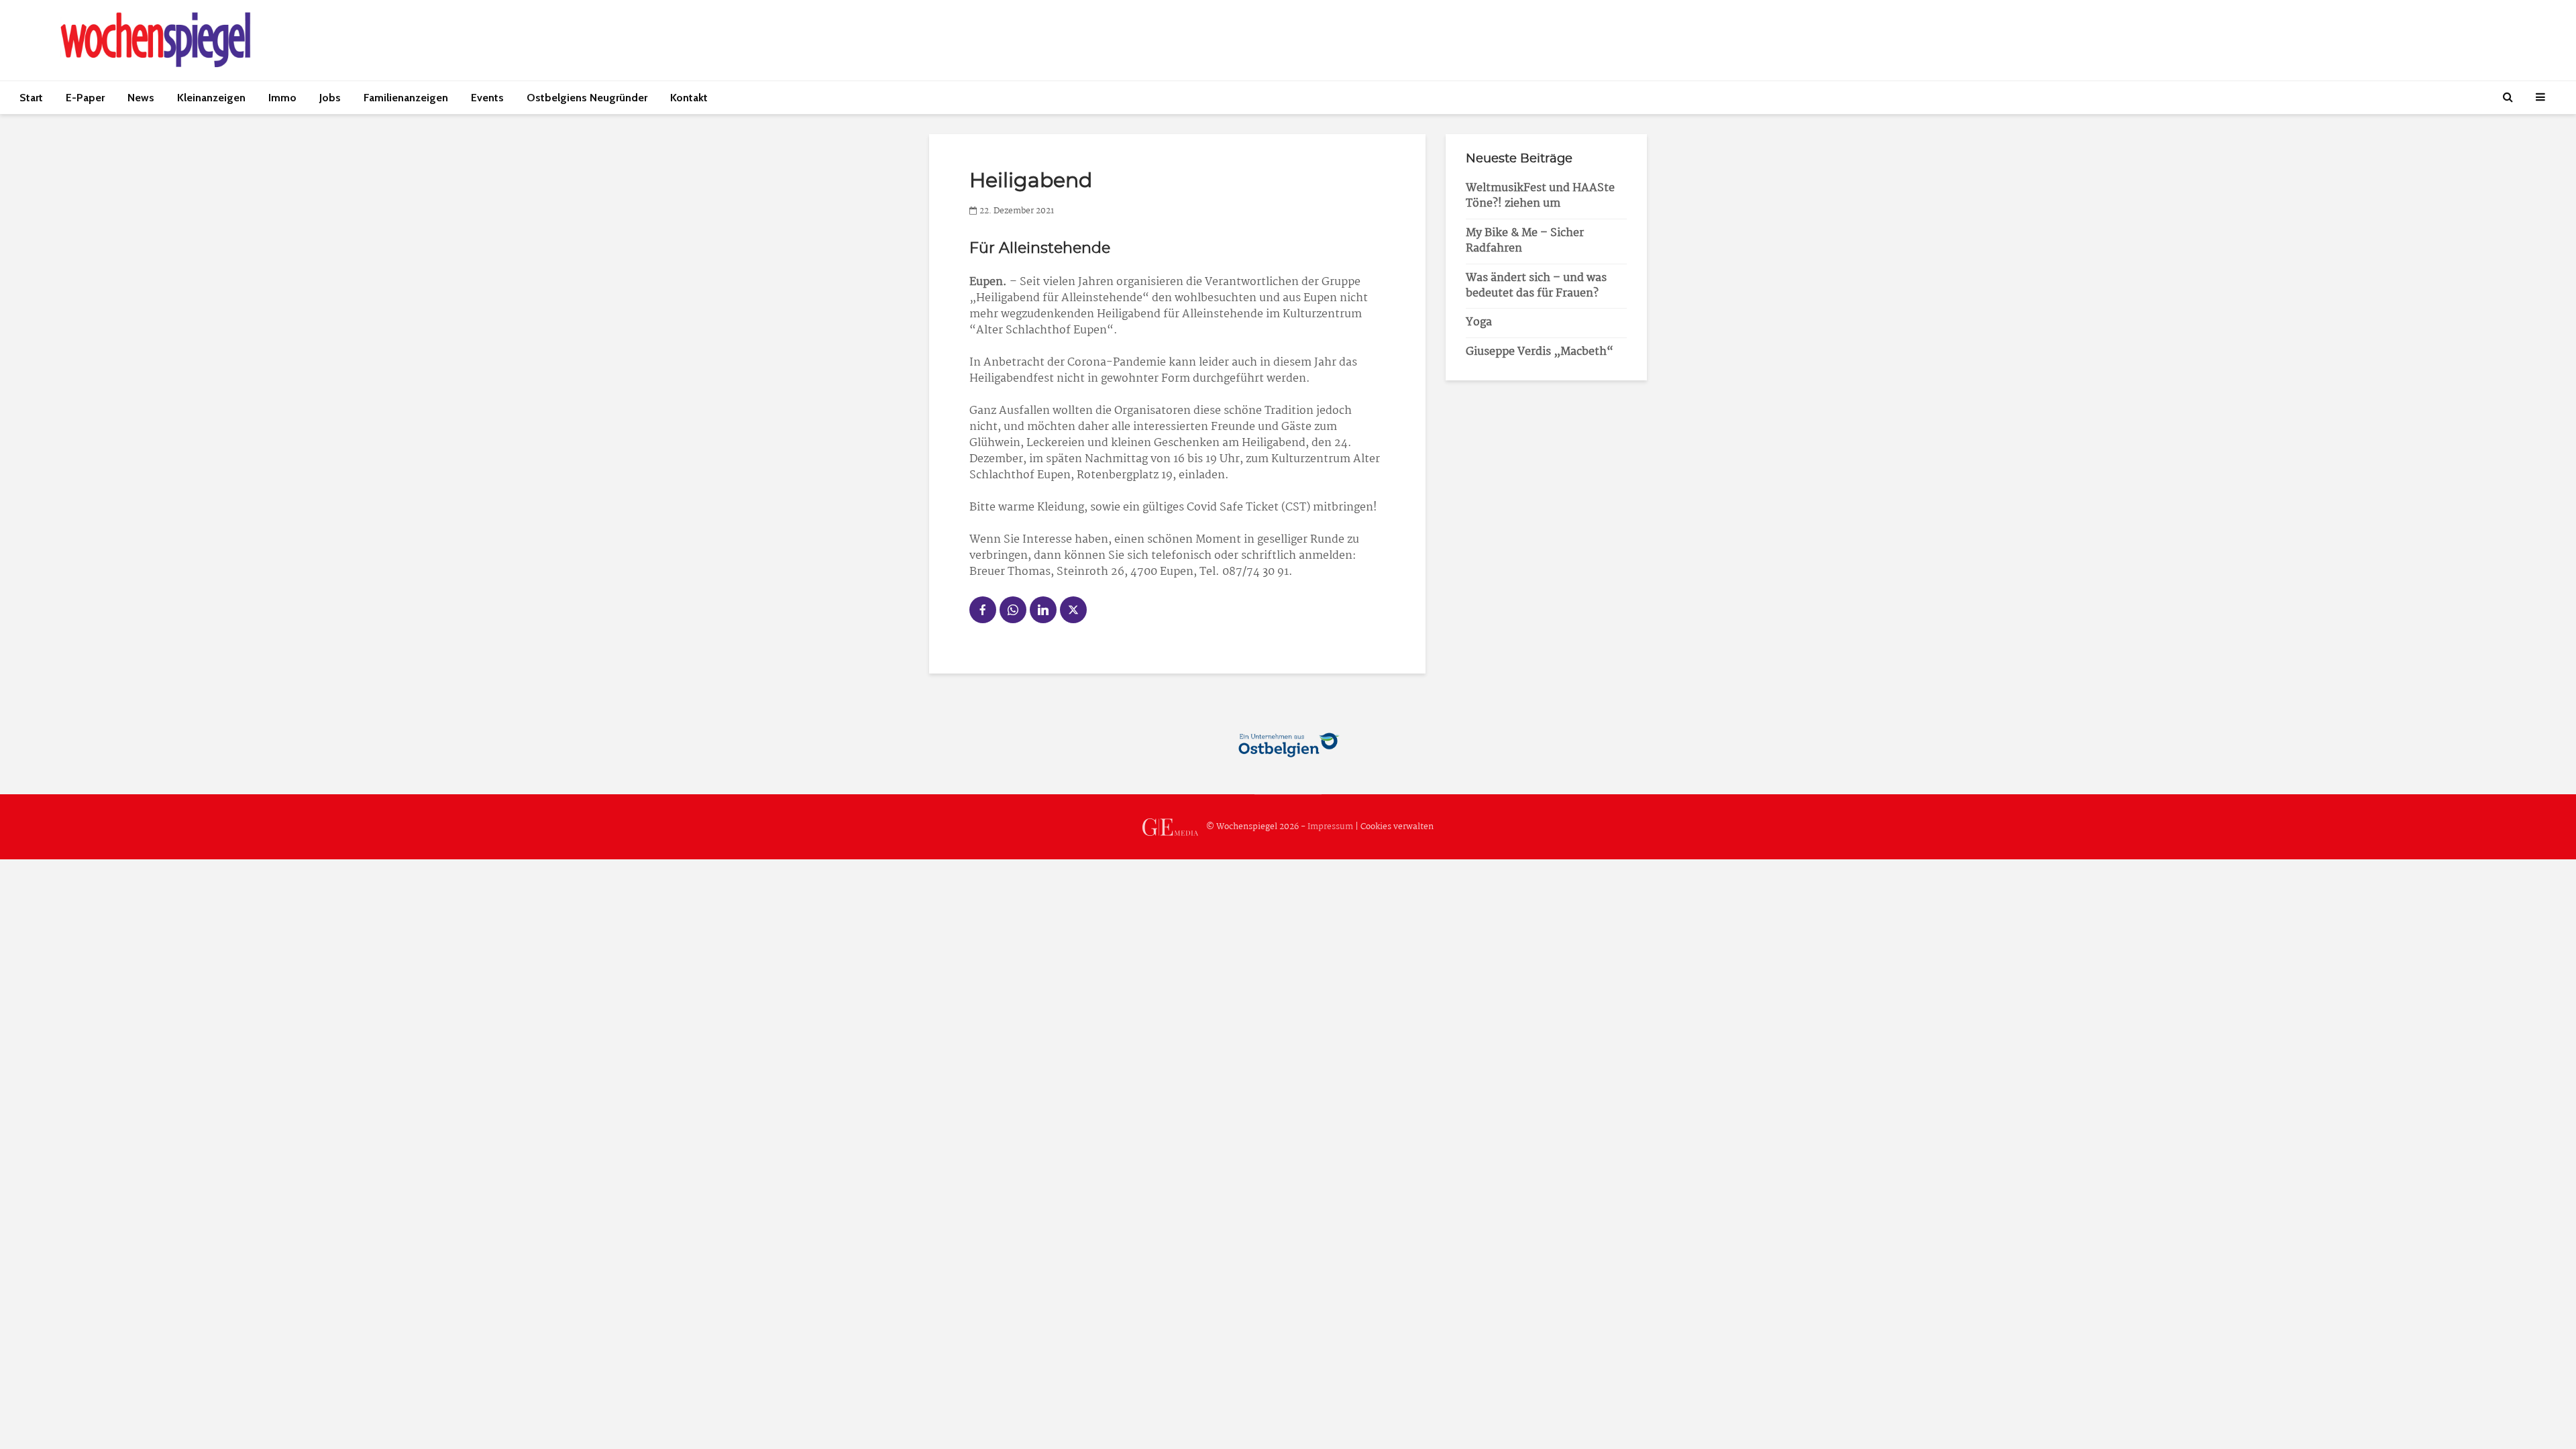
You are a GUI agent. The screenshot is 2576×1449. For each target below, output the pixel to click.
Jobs (330, 98)
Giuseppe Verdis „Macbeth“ (1540, 352)
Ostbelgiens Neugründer (587, 98)
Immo (282, 98)
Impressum (1330, 827)
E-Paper (85, 98)
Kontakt (689, 98)
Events (487, 98)
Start (31, 98)
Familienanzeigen (406, 98)
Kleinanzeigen (211, 98)
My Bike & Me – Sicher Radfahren (1525, 241)
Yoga (1479, 322)
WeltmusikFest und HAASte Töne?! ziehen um (1540, 196)
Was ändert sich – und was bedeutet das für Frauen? (1536, 286)
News (141, 98)
